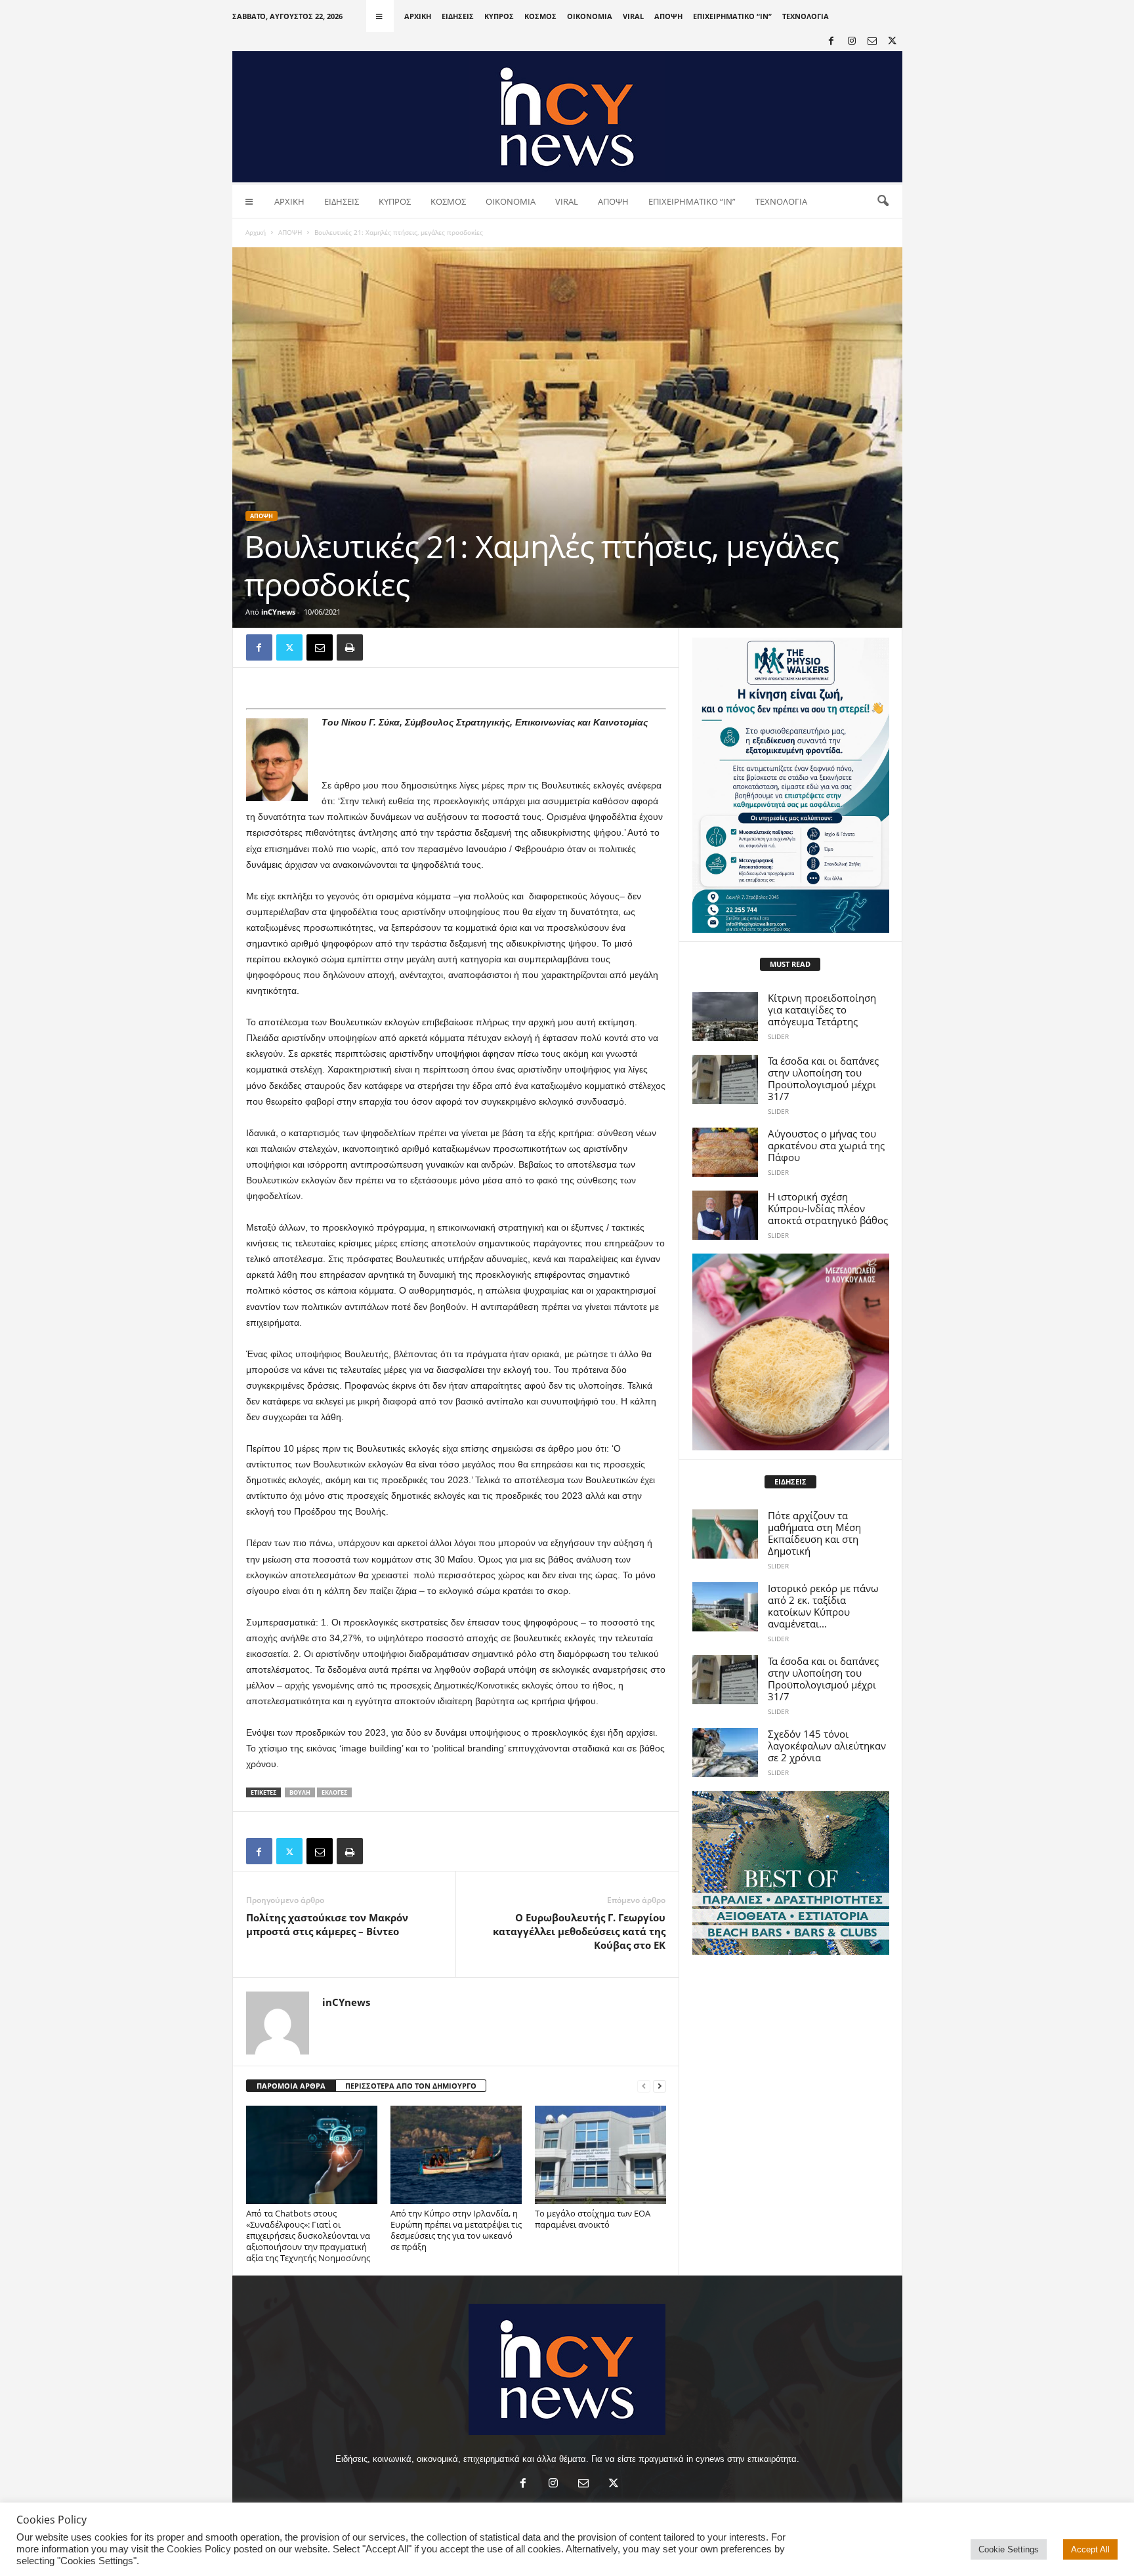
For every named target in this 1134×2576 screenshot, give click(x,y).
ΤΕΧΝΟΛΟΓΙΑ (806, 16)
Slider (778, 1036)
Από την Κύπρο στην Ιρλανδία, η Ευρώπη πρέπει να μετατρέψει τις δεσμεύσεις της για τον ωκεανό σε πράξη (456, 2230)
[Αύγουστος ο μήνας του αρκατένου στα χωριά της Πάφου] (725, 1152)
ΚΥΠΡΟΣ (499, 16)
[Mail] (872, 42)
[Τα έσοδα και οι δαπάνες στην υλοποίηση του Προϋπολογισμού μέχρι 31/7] (725, 1079)
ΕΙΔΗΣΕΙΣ (458, 16)
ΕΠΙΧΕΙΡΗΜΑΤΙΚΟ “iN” (732, 16)
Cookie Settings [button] (1009, 2549)
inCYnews (278, 612)
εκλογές (334, 1792)
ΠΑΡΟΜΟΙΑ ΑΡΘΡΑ (291, 2086)
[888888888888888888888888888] (791, 785)
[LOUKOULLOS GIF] (791, 1352)
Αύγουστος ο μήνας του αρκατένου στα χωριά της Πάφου (826, 1145)
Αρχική (256, 232)
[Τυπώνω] (350, 647)
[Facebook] (831, 42)
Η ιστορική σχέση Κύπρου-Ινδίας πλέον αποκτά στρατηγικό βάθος (828, 1208)
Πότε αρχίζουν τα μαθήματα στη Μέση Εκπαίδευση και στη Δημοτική (814, 1533)
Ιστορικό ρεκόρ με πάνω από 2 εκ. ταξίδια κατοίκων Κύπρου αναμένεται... (823, 1606)
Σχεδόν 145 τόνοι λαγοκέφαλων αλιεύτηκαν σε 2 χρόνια (827, 1746)
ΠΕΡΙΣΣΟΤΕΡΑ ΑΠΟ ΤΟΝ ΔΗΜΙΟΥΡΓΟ (411, 2086)
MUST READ (790, 964)
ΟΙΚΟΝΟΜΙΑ (590, 16)
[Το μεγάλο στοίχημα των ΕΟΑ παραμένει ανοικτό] (600, 2155)
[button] (883, 201)
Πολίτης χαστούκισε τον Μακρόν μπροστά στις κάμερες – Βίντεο (327, 1924)
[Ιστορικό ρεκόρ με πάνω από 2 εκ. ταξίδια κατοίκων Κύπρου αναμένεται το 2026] (725, 1607)
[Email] (320, 647)
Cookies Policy (199, 2549)
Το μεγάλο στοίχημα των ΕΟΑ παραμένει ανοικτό (593, 2219)
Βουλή (300, 1792)
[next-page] (660, 2086)
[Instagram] (852, 42)
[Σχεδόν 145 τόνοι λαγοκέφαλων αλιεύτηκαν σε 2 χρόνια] (725, 1752)
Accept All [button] (1090, 2549)
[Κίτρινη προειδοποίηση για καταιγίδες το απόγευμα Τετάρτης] (725, 1016)
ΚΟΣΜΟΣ (540, 16)
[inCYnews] (567, 117)
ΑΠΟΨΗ (668, 16)
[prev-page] (644, 2086)
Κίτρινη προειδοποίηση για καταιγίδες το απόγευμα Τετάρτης (822, 1010)
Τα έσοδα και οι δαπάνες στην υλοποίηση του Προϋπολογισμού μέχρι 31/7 (823, 1078)
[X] (892, 42)
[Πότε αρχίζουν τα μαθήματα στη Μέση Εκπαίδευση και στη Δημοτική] (725, 1534)
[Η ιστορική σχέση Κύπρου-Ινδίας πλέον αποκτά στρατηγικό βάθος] (725, 1215)
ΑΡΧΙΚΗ (418, 16)
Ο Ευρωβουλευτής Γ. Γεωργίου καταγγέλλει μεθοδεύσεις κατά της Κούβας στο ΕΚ (579, 1931)
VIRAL (633, 16)
